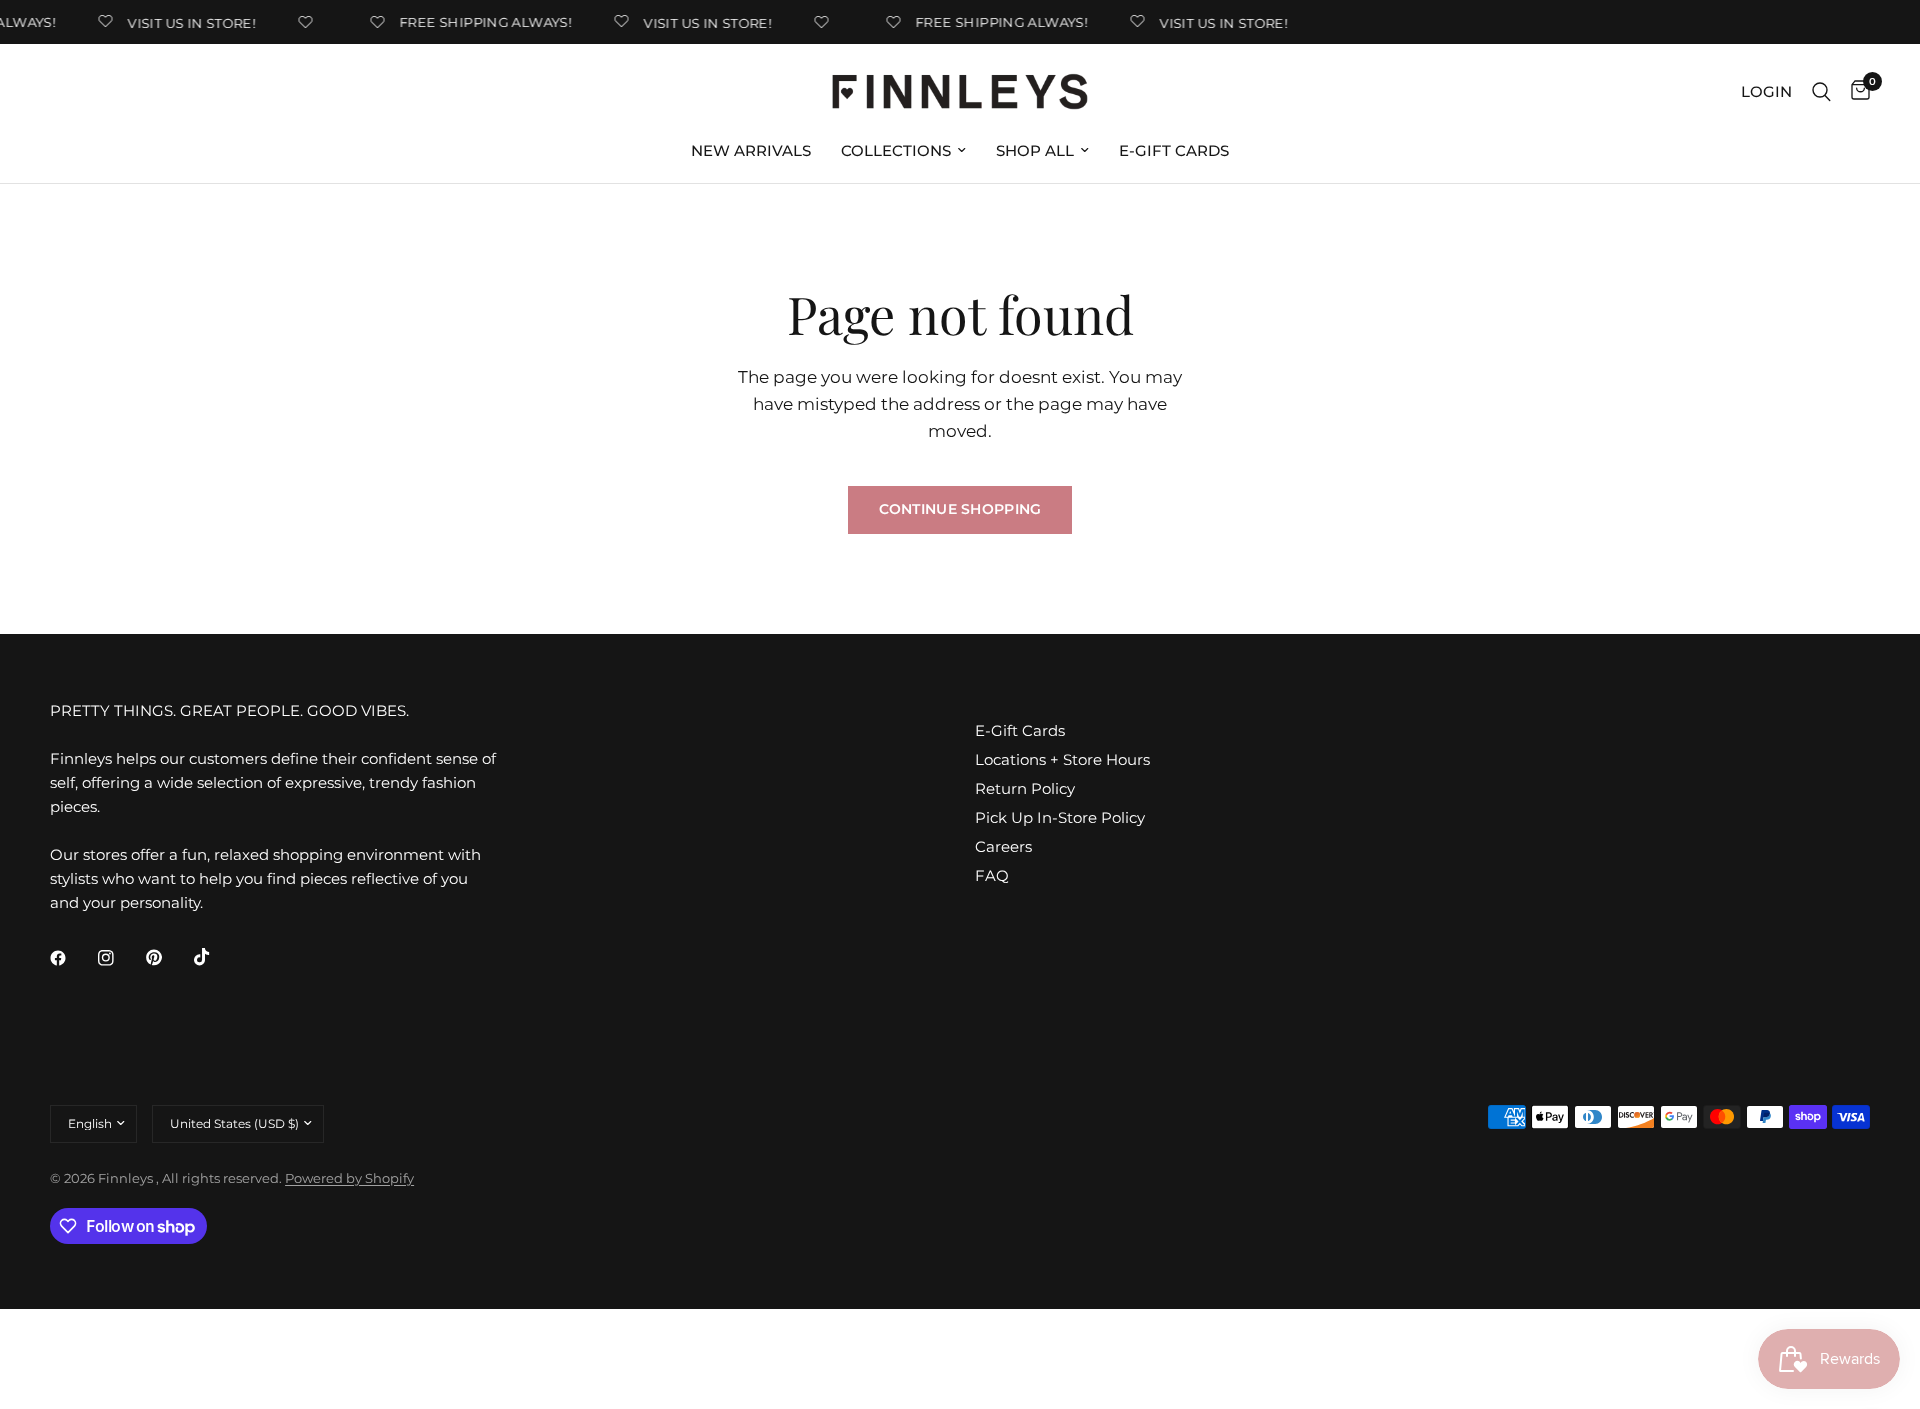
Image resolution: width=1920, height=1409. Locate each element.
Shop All (1035, 150)
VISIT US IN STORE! (185, 22)
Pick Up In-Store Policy (1060, 817)
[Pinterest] (168, 957)
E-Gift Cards (1174, 150)
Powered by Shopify (349, 1178)
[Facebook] (72, 958)
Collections (896, 150)
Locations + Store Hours (1062, 759)
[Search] (1821, 91)
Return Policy (1025, 788)
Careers (1003, 846)
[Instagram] (120, 958)
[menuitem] (751, 151)
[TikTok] (216, 957)
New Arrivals (751, 150)
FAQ (992, 875)
